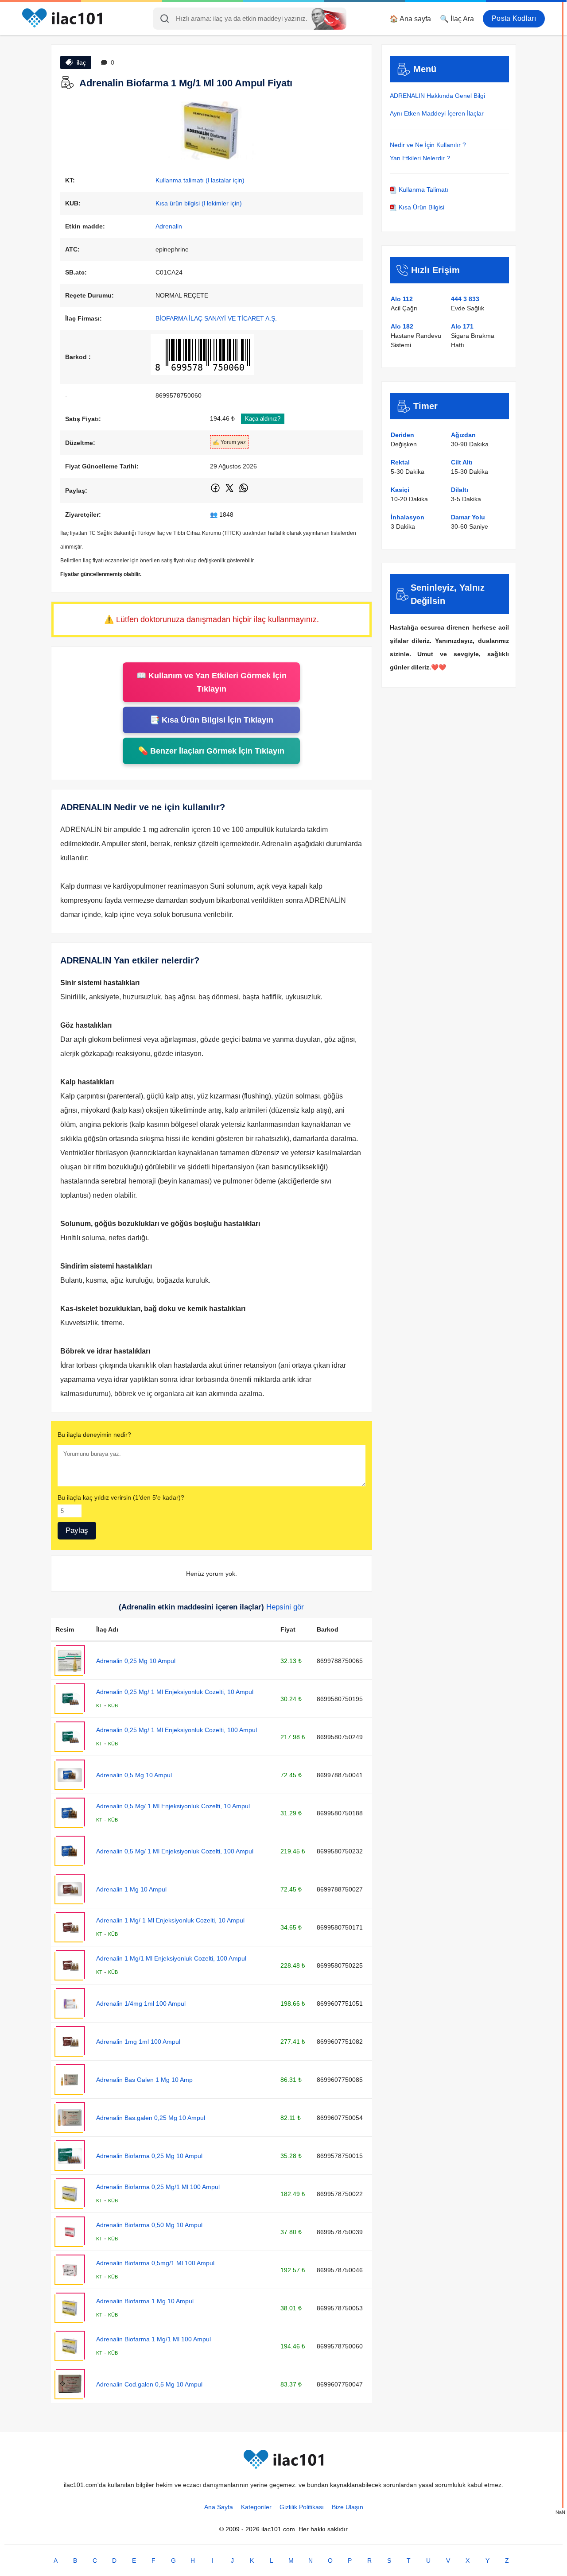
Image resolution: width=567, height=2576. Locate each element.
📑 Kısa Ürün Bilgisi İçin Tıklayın (212, 720)
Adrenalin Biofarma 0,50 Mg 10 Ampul (149, 2225)
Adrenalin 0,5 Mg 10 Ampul (134, 1775)
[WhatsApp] (244, 491)
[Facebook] (216, 491)
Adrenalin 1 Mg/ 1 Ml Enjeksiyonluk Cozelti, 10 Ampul (170, 1920)
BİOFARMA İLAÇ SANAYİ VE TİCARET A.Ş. (216, 318)
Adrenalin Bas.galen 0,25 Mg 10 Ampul (151, 2118)
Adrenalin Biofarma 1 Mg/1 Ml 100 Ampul (153, 2339)
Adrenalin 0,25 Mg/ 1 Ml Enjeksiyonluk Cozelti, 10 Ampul (175, 1692)
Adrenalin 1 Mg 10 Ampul (131, 1889)
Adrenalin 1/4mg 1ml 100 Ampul (141, 2004)
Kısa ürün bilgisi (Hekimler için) (199, 203)
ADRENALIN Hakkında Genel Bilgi (437, 96)
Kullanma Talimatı (423, 190)
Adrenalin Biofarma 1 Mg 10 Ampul (145, 2301)
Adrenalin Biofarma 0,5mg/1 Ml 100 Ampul (155, 2263)
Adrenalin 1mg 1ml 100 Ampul (138, 2042)
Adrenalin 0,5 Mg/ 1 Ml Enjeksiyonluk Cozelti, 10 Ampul (173, 1806)
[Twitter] (230, 491)
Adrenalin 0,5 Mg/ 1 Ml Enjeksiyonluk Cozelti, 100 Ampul (175, 1851)
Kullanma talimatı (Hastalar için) (200, 180)
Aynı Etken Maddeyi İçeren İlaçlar (437, 113)
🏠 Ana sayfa (410, 19)
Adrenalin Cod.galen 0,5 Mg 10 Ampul (149, 2384)
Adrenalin (169, 226)
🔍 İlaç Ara (457, 19)
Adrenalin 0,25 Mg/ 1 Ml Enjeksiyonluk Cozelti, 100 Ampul (177, 1730)
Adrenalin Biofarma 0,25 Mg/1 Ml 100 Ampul (158, 2187)
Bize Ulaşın (348, 2507)
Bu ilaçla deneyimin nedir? (94, 1435)
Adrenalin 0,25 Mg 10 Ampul (136, 1661)
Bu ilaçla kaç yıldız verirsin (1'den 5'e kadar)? (121, 1497)
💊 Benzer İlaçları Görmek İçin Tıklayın (211, 751)
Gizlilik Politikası (302, 2507)
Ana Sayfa (219, 2507)
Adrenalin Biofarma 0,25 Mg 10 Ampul (149, 2156)
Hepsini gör (285, 1607)
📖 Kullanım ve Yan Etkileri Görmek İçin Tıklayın (212, 682)
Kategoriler (256, 2507)
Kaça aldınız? (263, 419)
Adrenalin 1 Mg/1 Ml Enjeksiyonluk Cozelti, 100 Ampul (171, 1958)
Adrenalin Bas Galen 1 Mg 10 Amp (144, 2080)
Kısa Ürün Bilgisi (421, 207)
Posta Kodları (514, 18)
